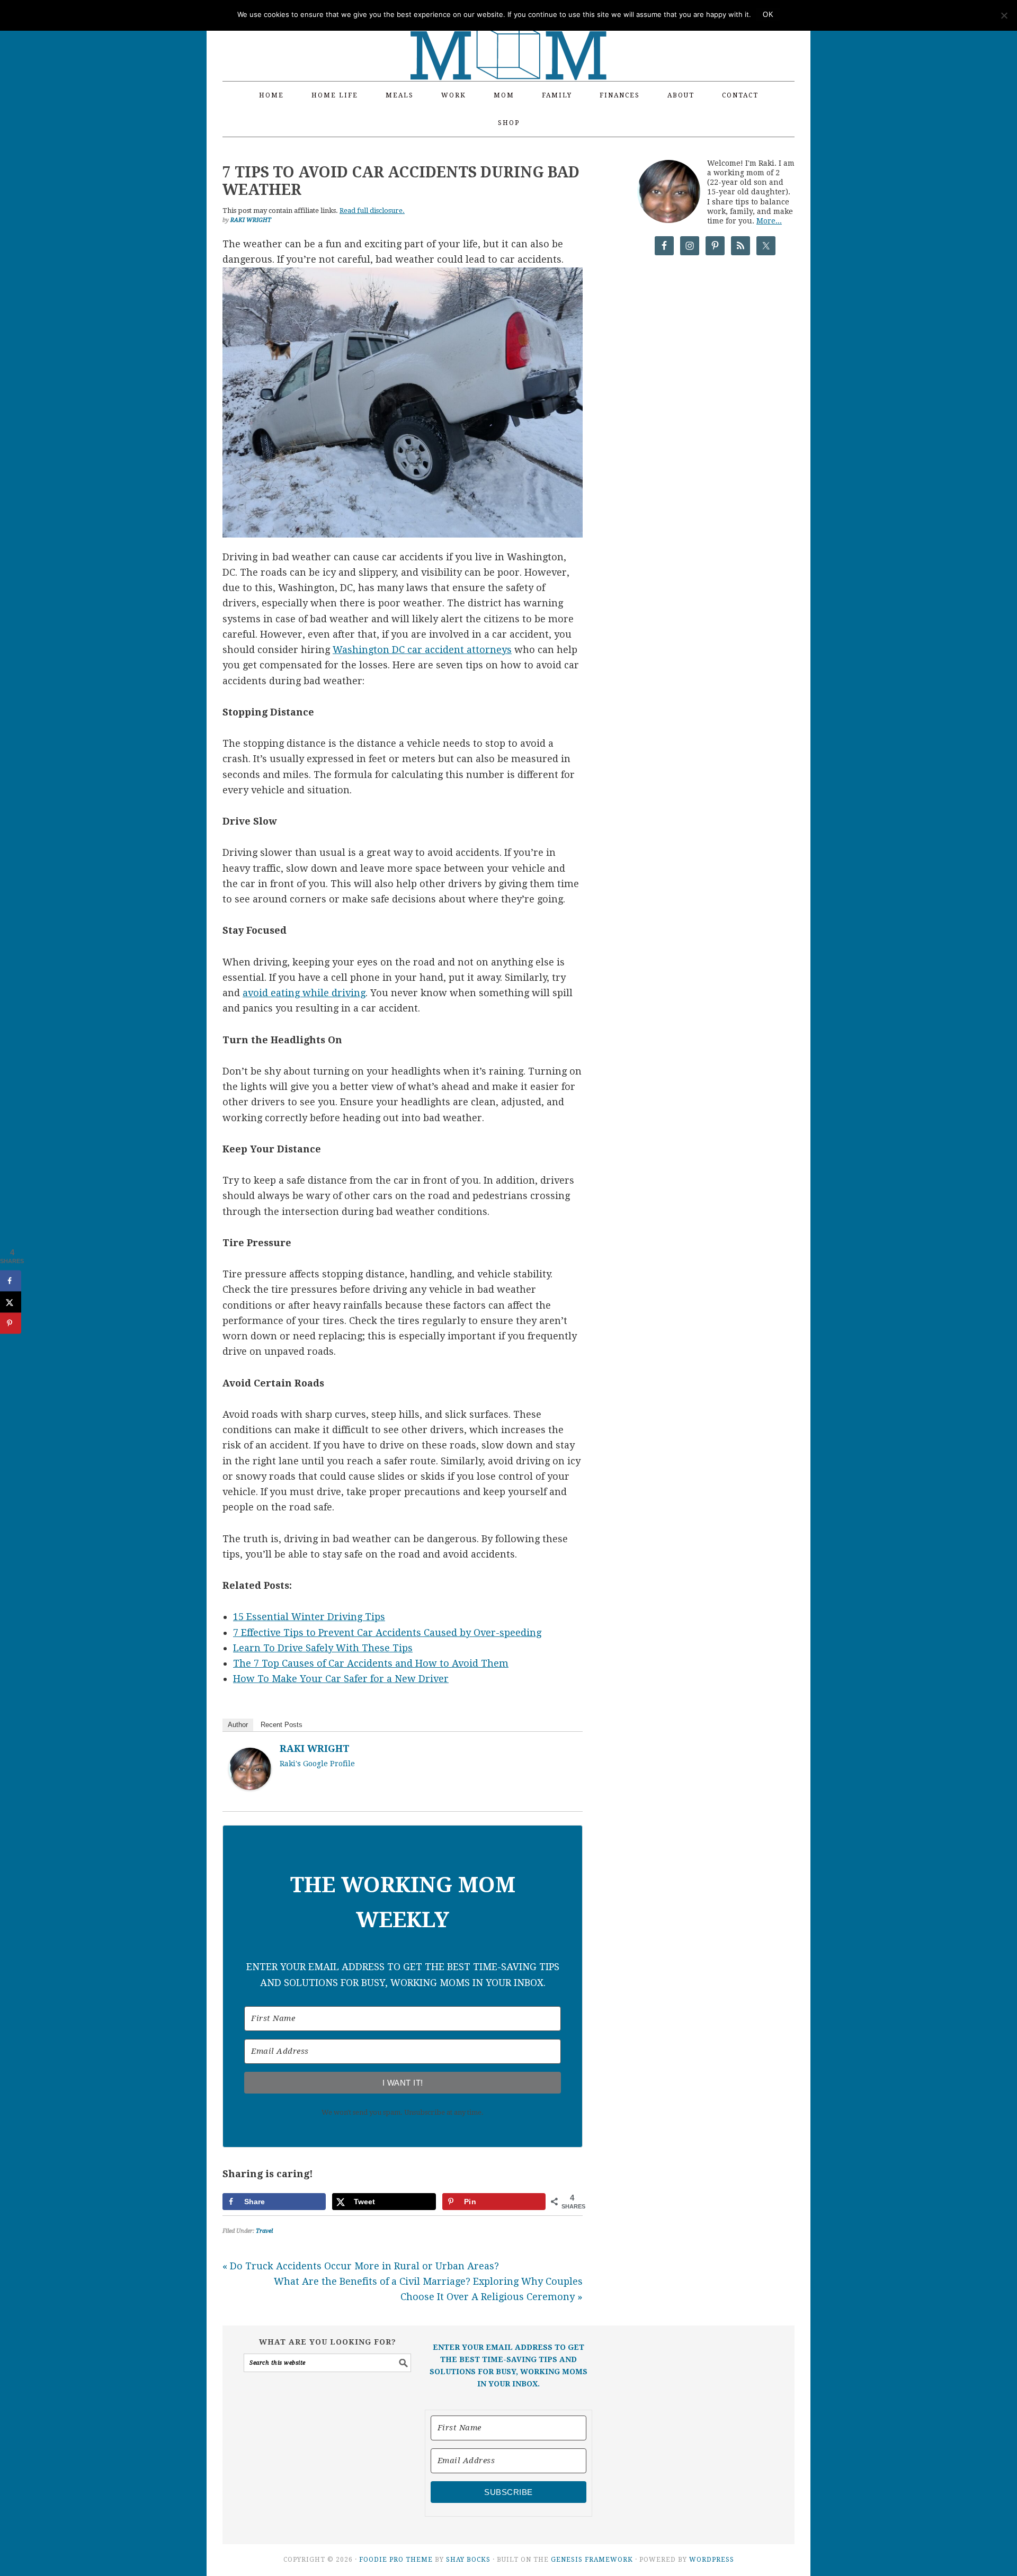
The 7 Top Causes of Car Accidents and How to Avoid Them (371, 1663)
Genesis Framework (592, 2560)
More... (769, 221)
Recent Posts (282, 1725)
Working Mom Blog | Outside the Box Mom (508, 34)
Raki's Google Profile (317, 1764)
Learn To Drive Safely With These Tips (323, 1648)
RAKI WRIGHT (315, 1748)
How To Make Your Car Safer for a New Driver (341, 1679)
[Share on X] (11, 1302)
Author (238, 1725)
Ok (768, 15)
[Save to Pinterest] (11, 1323)
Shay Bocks (468, 2560)
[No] (1004, 15)
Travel (264, 2231)
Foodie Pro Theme (396, 2560)
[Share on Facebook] (11, 1281)
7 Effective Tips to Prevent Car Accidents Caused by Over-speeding (387, 1633)
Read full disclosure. (372, 211)
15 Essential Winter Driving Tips (309, 1617)
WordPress (712, 2560)
